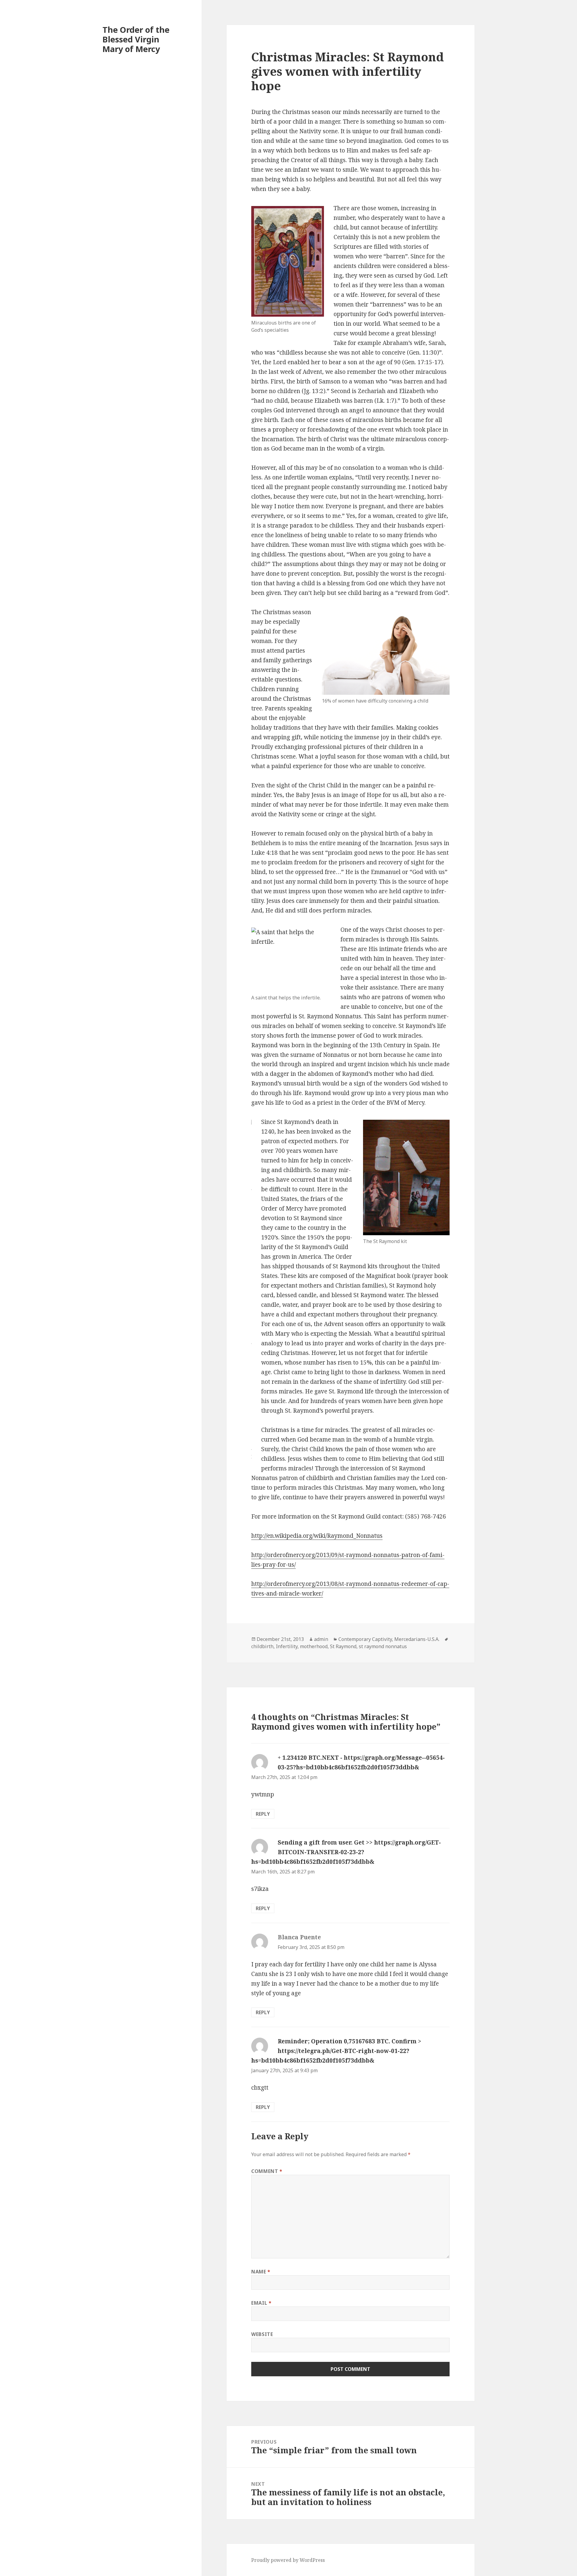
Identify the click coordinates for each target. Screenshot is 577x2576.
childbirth (262, 1646)
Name (261, 2272)
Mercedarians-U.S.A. (417, 1639)
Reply (263, 1814)
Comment (267, 2171)
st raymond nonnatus (383, 1646)
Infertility (287, 1646)
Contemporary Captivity (365, 1639)
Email (261, 2303)
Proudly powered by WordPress (288, 2560)
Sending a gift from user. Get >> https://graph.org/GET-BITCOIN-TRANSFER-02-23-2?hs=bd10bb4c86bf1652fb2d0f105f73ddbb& (346, 1852)
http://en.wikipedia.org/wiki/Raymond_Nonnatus (317, 1536)
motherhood (314, 1646)
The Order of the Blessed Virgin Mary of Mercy (136, 39)
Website (262, 2334)
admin (321, 1639)
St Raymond (343, 1646)
